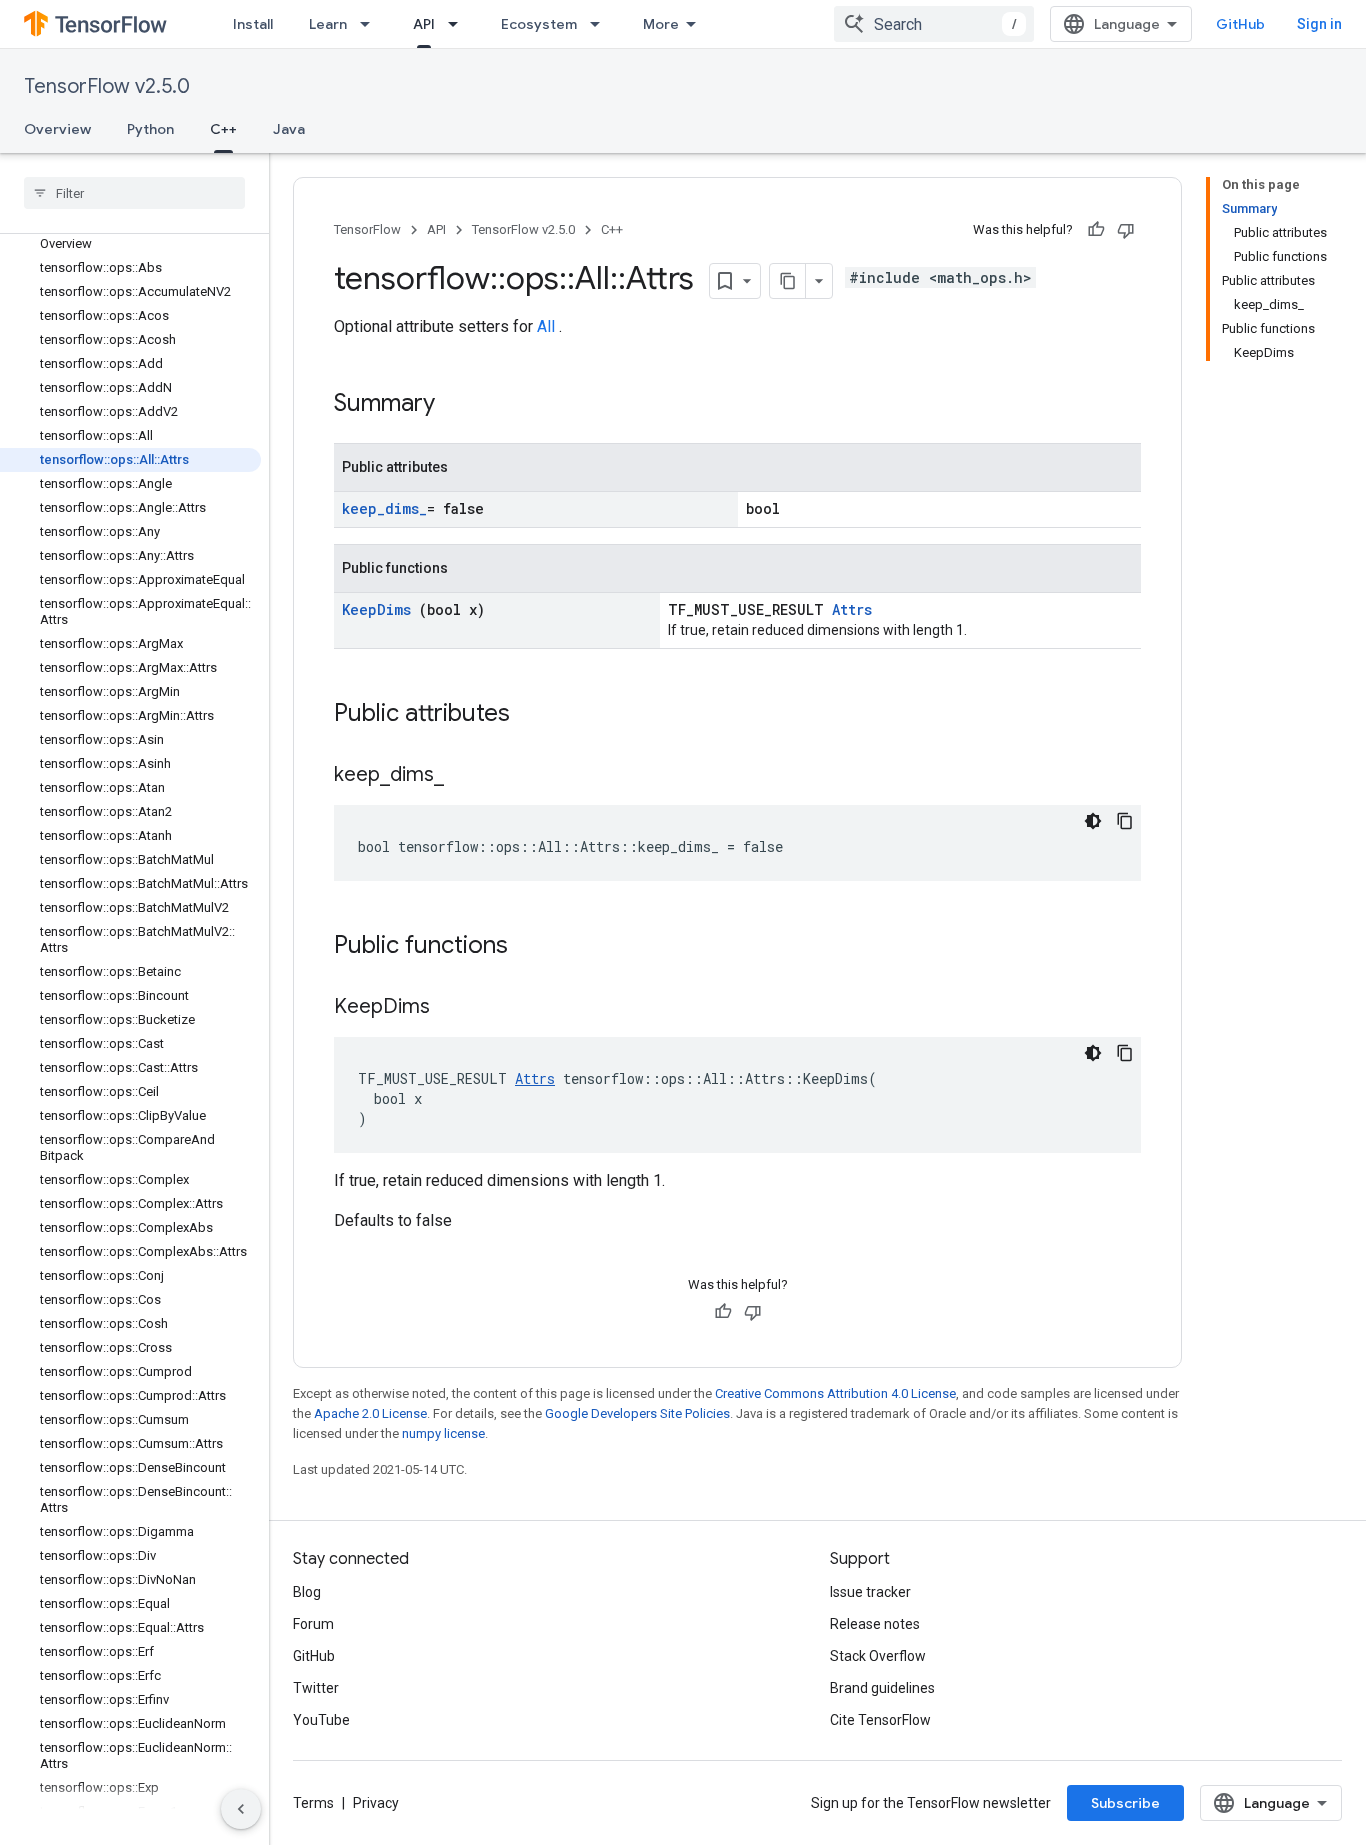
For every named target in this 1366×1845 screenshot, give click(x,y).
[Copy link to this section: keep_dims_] (464, 776)
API (424, 24)
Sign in (1319, 24)
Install (253, 24)
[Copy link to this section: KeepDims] (455, 1008)
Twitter (316, 1688)
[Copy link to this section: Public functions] (534, 947)
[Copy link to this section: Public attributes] (536, 715)
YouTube (321, 1720)
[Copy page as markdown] (788, 281)
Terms (313, 1803)
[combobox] (934, 24)
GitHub (1240, 24)
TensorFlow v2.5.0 (107, 86)
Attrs (852, 609)
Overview (57, 129)
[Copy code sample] (1125, 821)
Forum (313, 1624)
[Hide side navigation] (241, 1809)
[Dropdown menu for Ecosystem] (601, 24)
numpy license (443, 1433)
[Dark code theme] (1093, 821)
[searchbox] (134, 193)
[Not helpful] (1126, 230)
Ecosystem (539, 24)
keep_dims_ (384, 508)
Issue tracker (870, 1592)
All (548, 326)
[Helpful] (1096, 230)
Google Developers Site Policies (637, 1413)
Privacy (376, 1803)
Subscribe (1125, 1803)
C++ (223, 129)
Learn (328, 24)
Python (150, 129)
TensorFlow (367, 229)
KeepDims (380, 609)
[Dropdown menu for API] (459, 24)
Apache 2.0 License (370, 1413)
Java (289, 129)
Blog (307, 1592)
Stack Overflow (878, 1656)
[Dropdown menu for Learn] (371, 24)
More (661, 24)
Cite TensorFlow (880, 1720)
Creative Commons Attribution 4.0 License (835, 1393)
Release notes (875, 1624)
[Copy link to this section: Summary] (461, 405)
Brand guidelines (882, 1688)
